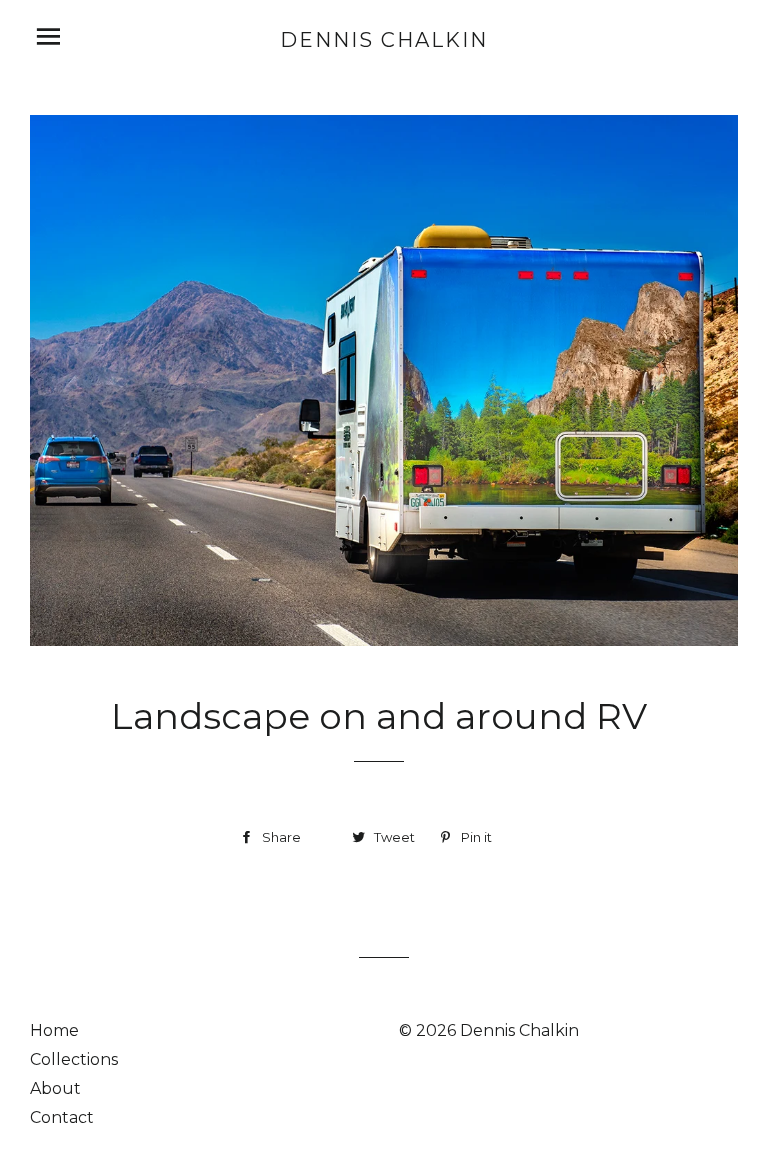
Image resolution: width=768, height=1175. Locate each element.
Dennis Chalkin (384, 40)
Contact (62, 1117)
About (55, 1088)
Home (54, 1030)
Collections (74, 1059)
